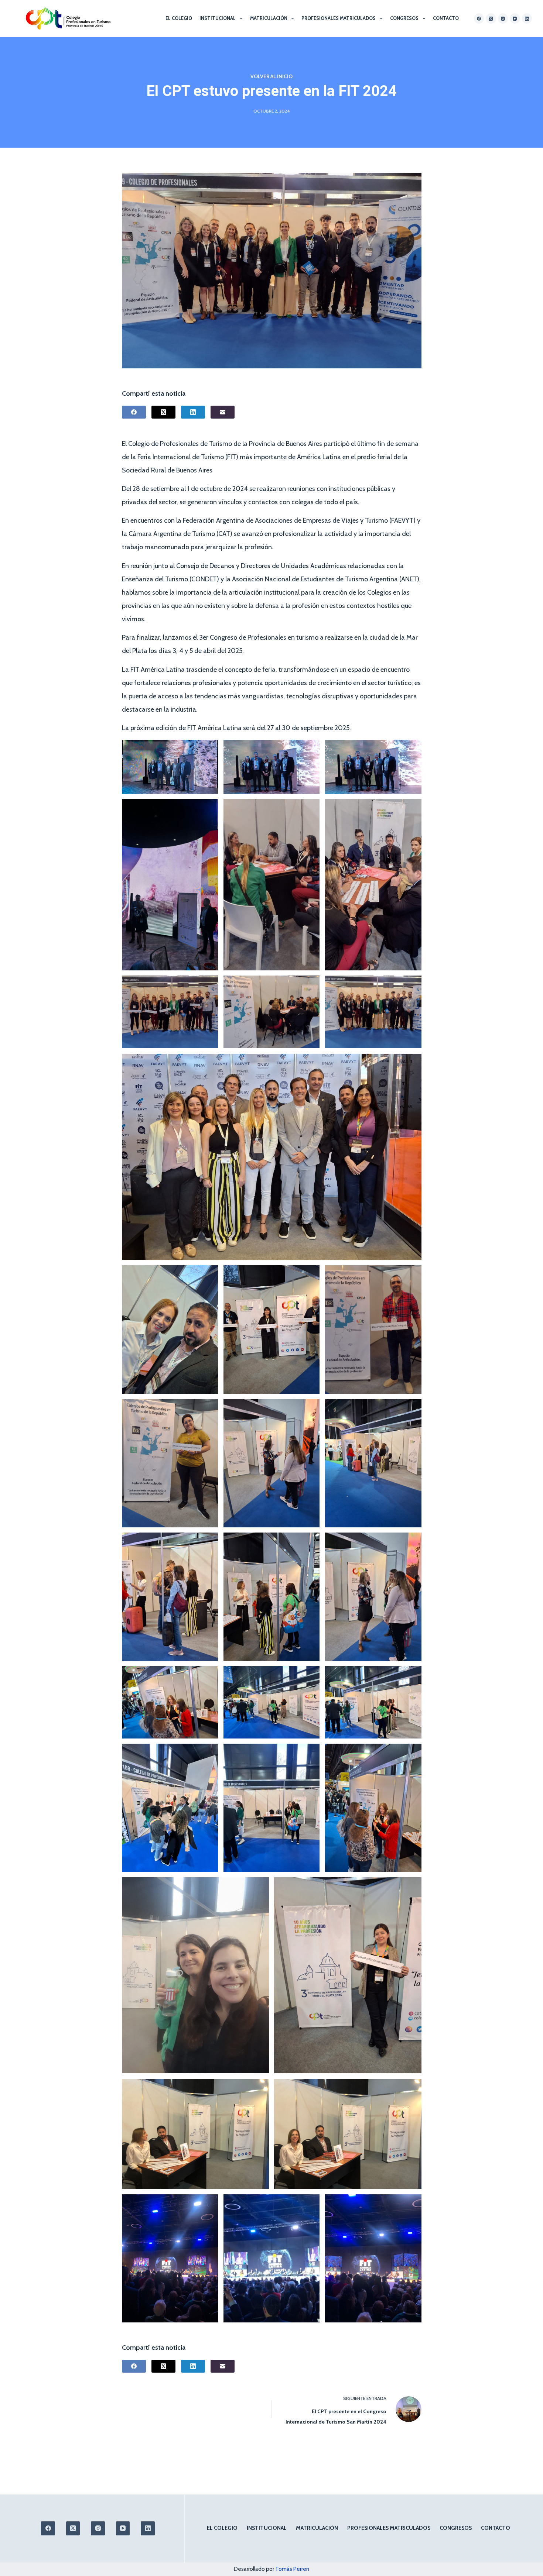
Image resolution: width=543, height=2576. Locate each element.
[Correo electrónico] (223, 412)
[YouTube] (515, 18)
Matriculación (269, 18)
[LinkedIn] (527, 18)
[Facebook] (479, 18)
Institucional (218, 18)
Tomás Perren (292, 2569)
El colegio (179, 18)
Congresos (404, 18)
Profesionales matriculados (339, 18)
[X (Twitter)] (491, 18)
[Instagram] (503, 18)
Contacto (446, 18)
